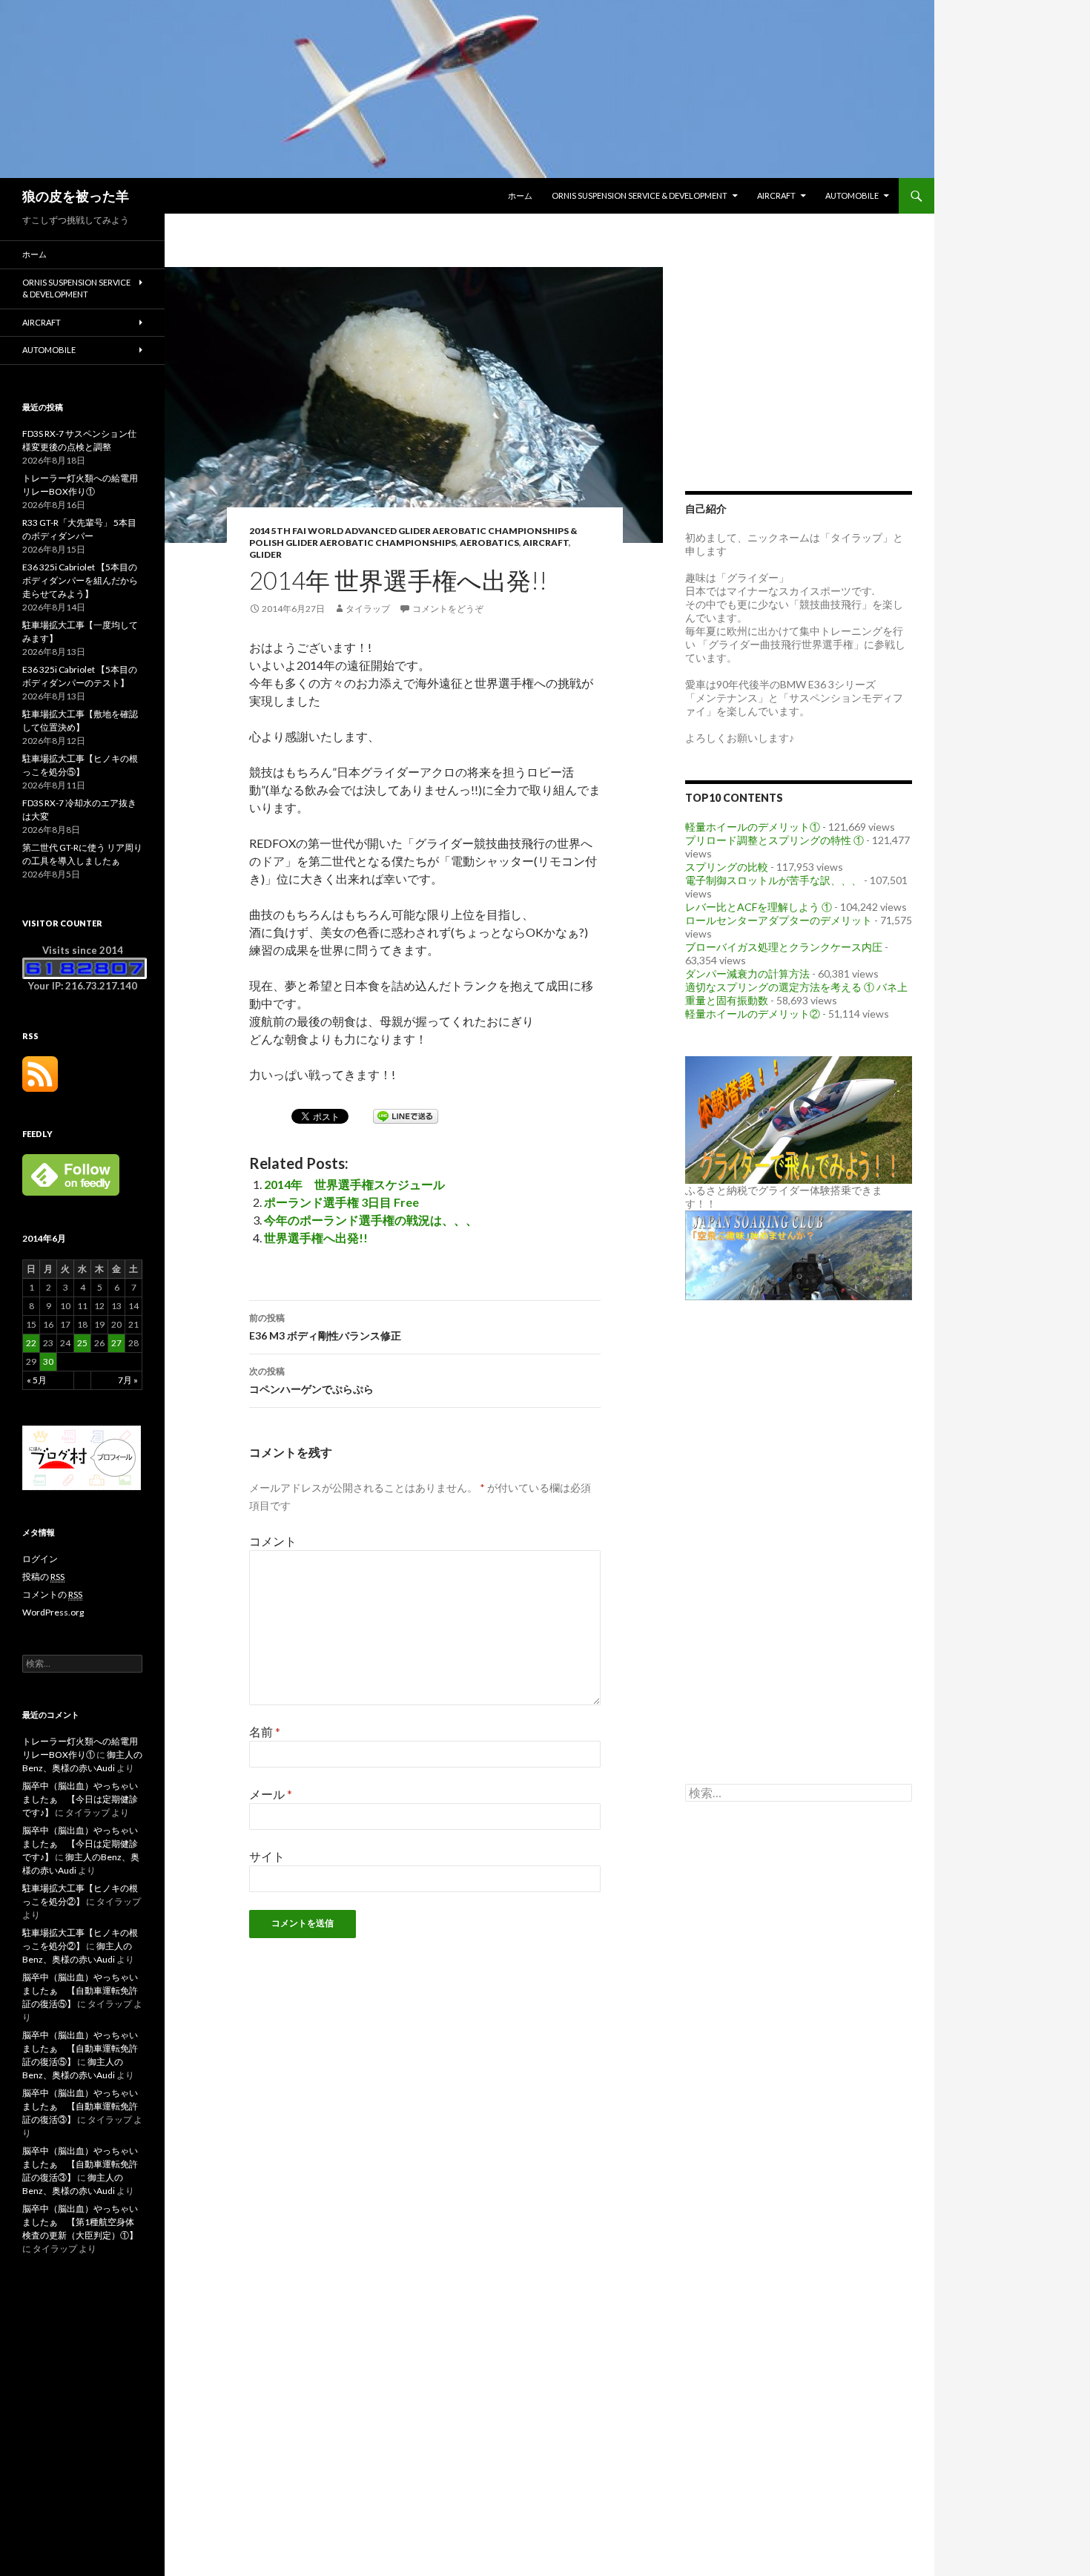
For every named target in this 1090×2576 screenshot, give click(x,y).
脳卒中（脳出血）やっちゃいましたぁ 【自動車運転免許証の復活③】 (80, 2106)
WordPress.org (53, 1612)
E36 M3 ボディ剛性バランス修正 (325, 1327)
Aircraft (776, 195)
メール (271, 1794)
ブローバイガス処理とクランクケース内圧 (784, 947)
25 (82, 1343)
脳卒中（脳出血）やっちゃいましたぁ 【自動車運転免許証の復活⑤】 (80, 1990)
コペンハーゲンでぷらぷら (311, 1380)
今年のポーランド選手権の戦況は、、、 (371, 1220)
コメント (273, 1541)
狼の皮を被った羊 (76, 196)
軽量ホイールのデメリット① (753, 827)
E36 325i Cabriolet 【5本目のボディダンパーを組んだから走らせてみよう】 (80, 580)
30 (48, 1361)
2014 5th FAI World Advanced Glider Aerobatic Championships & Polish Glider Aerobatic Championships (413, 537)
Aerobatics (489, 543)
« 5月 (37, 1380)
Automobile (852, 195)
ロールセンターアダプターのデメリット (779, 920)
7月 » (128, 1380)
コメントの (52, 1594)
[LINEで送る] (406, 1115)
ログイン (40, 1559)
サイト (267, 1856)
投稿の (43, 1577)
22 (31, 1343)
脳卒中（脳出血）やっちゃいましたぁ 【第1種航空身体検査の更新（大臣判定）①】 (80, 2222)
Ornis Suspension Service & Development (640, 195)
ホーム (520, 195)
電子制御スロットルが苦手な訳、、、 (773, 880)
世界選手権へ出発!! (316, 1238)
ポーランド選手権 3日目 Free (341, 1202)
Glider (265, 554)
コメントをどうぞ (448, 609)
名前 (265, 1732)
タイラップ (368, 609)
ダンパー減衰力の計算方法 (747, 974)
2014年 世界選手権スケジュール (354, 1184)
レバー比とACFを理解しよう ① (759, 907)
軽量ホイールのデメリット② (753, 1014)
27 (116, 1343)
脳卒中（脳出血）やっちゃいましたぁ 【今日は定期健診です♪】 (80, 1799)
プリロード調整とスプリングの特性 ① (774, 840)
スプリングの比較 (727, 867)
